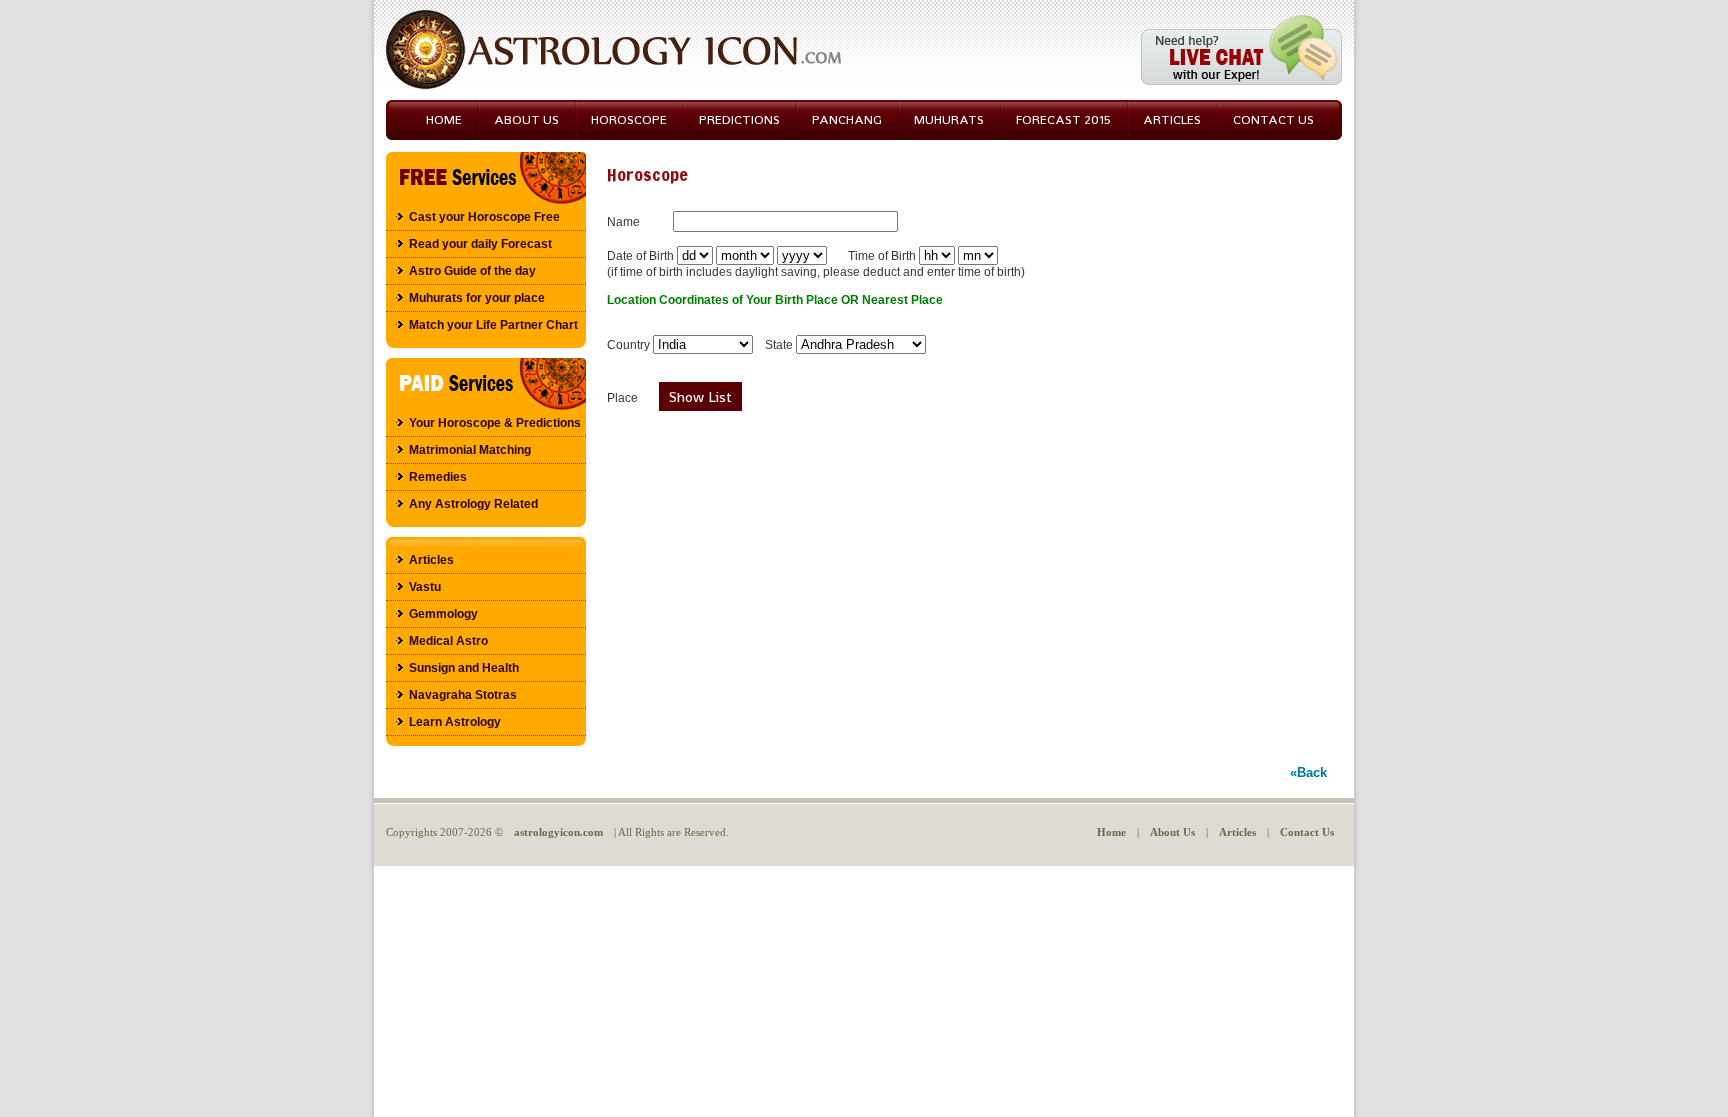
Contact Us (1307, 832)
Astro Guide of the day (472, 271)
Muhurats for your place (477, 298)
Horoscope (629, 119)
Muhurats (949, 119)
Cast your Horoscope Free (484, 217)
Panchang (847, 119)
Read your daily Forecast (480, 244)
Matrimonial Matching (470, 450)
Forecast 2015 (1063, 119)
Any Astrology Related (473, 504)
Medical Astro (448, 641)
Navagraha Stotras (463, 695)
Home (444, 119)
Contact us (1273, 119)
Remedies (438, 477)
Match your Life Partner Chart (493, 325)
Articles (1172, 119)
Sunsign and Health (464, 668)
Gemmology (443, 614)
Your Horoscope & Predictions (495, 423)
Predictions (739, 119)
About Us (526, 119)
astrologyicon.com (558, 832)
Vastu (425, 587)
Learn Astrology (455, 722)
